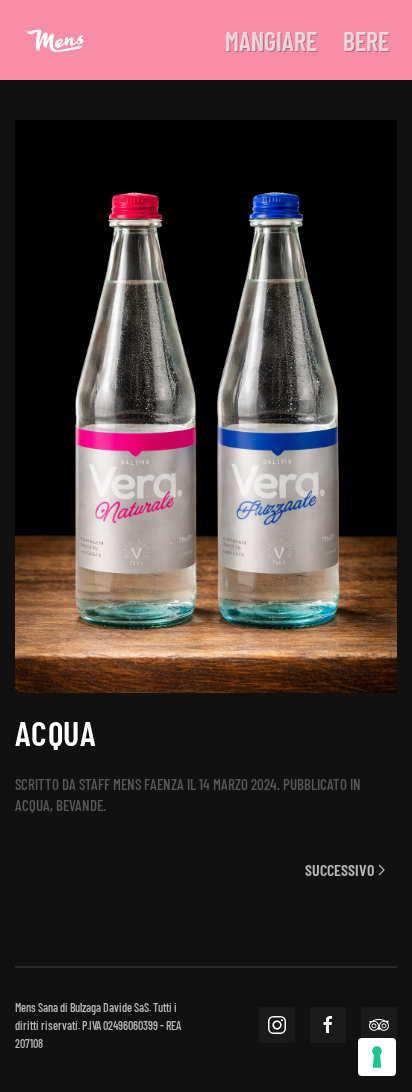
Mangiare (271, 40)
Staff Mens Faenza (131, 784)
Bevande (79, 805)
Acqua (32, 805)
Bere (366, 40)
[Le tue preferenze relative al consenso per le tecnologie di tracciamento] (377, 1057)
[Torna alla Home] (55, 40)
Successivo (339, 869)
